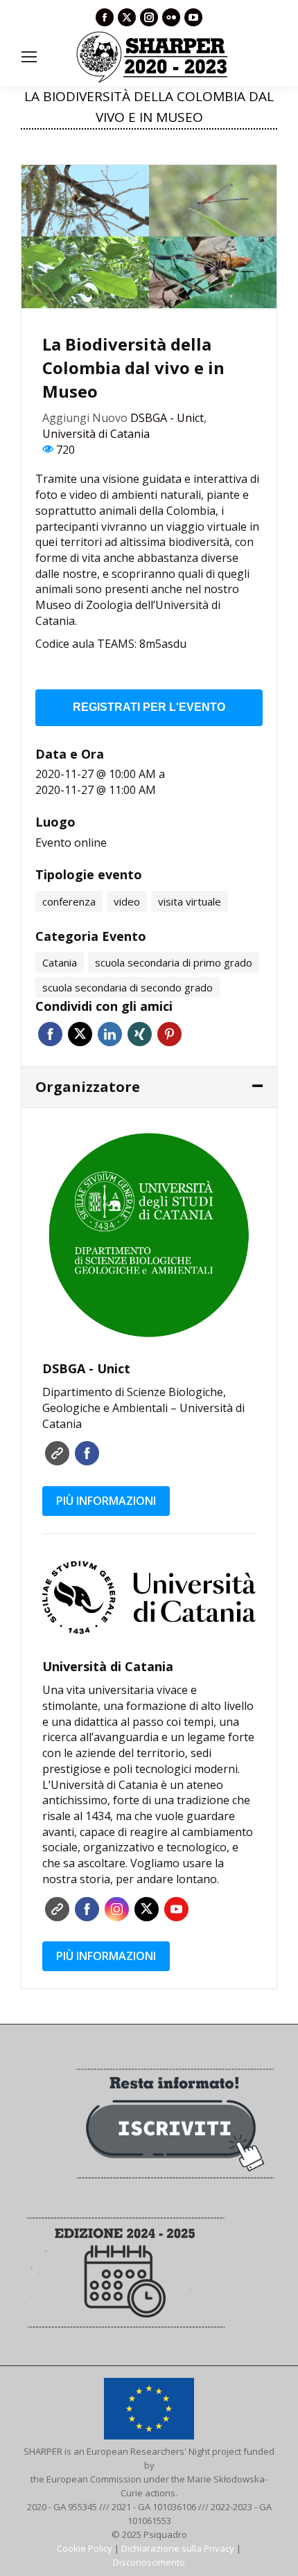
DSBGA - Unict (167, 418)
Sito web (57, 1453)
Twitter (80, 1034)
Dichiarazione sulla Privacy (178, 2548)
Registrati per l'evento (149, 707)
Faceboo (87, 1453)
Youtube (176, 1909)
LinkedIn (110, 1034)
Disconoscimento (149, 2562)
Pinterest (169, 1034)
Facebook (50, 1034)
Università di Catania (96, 434)
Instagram (117, 1909)
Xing (140, 1034)
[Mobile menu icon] (29, 57)
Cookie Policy (85, 2548)
